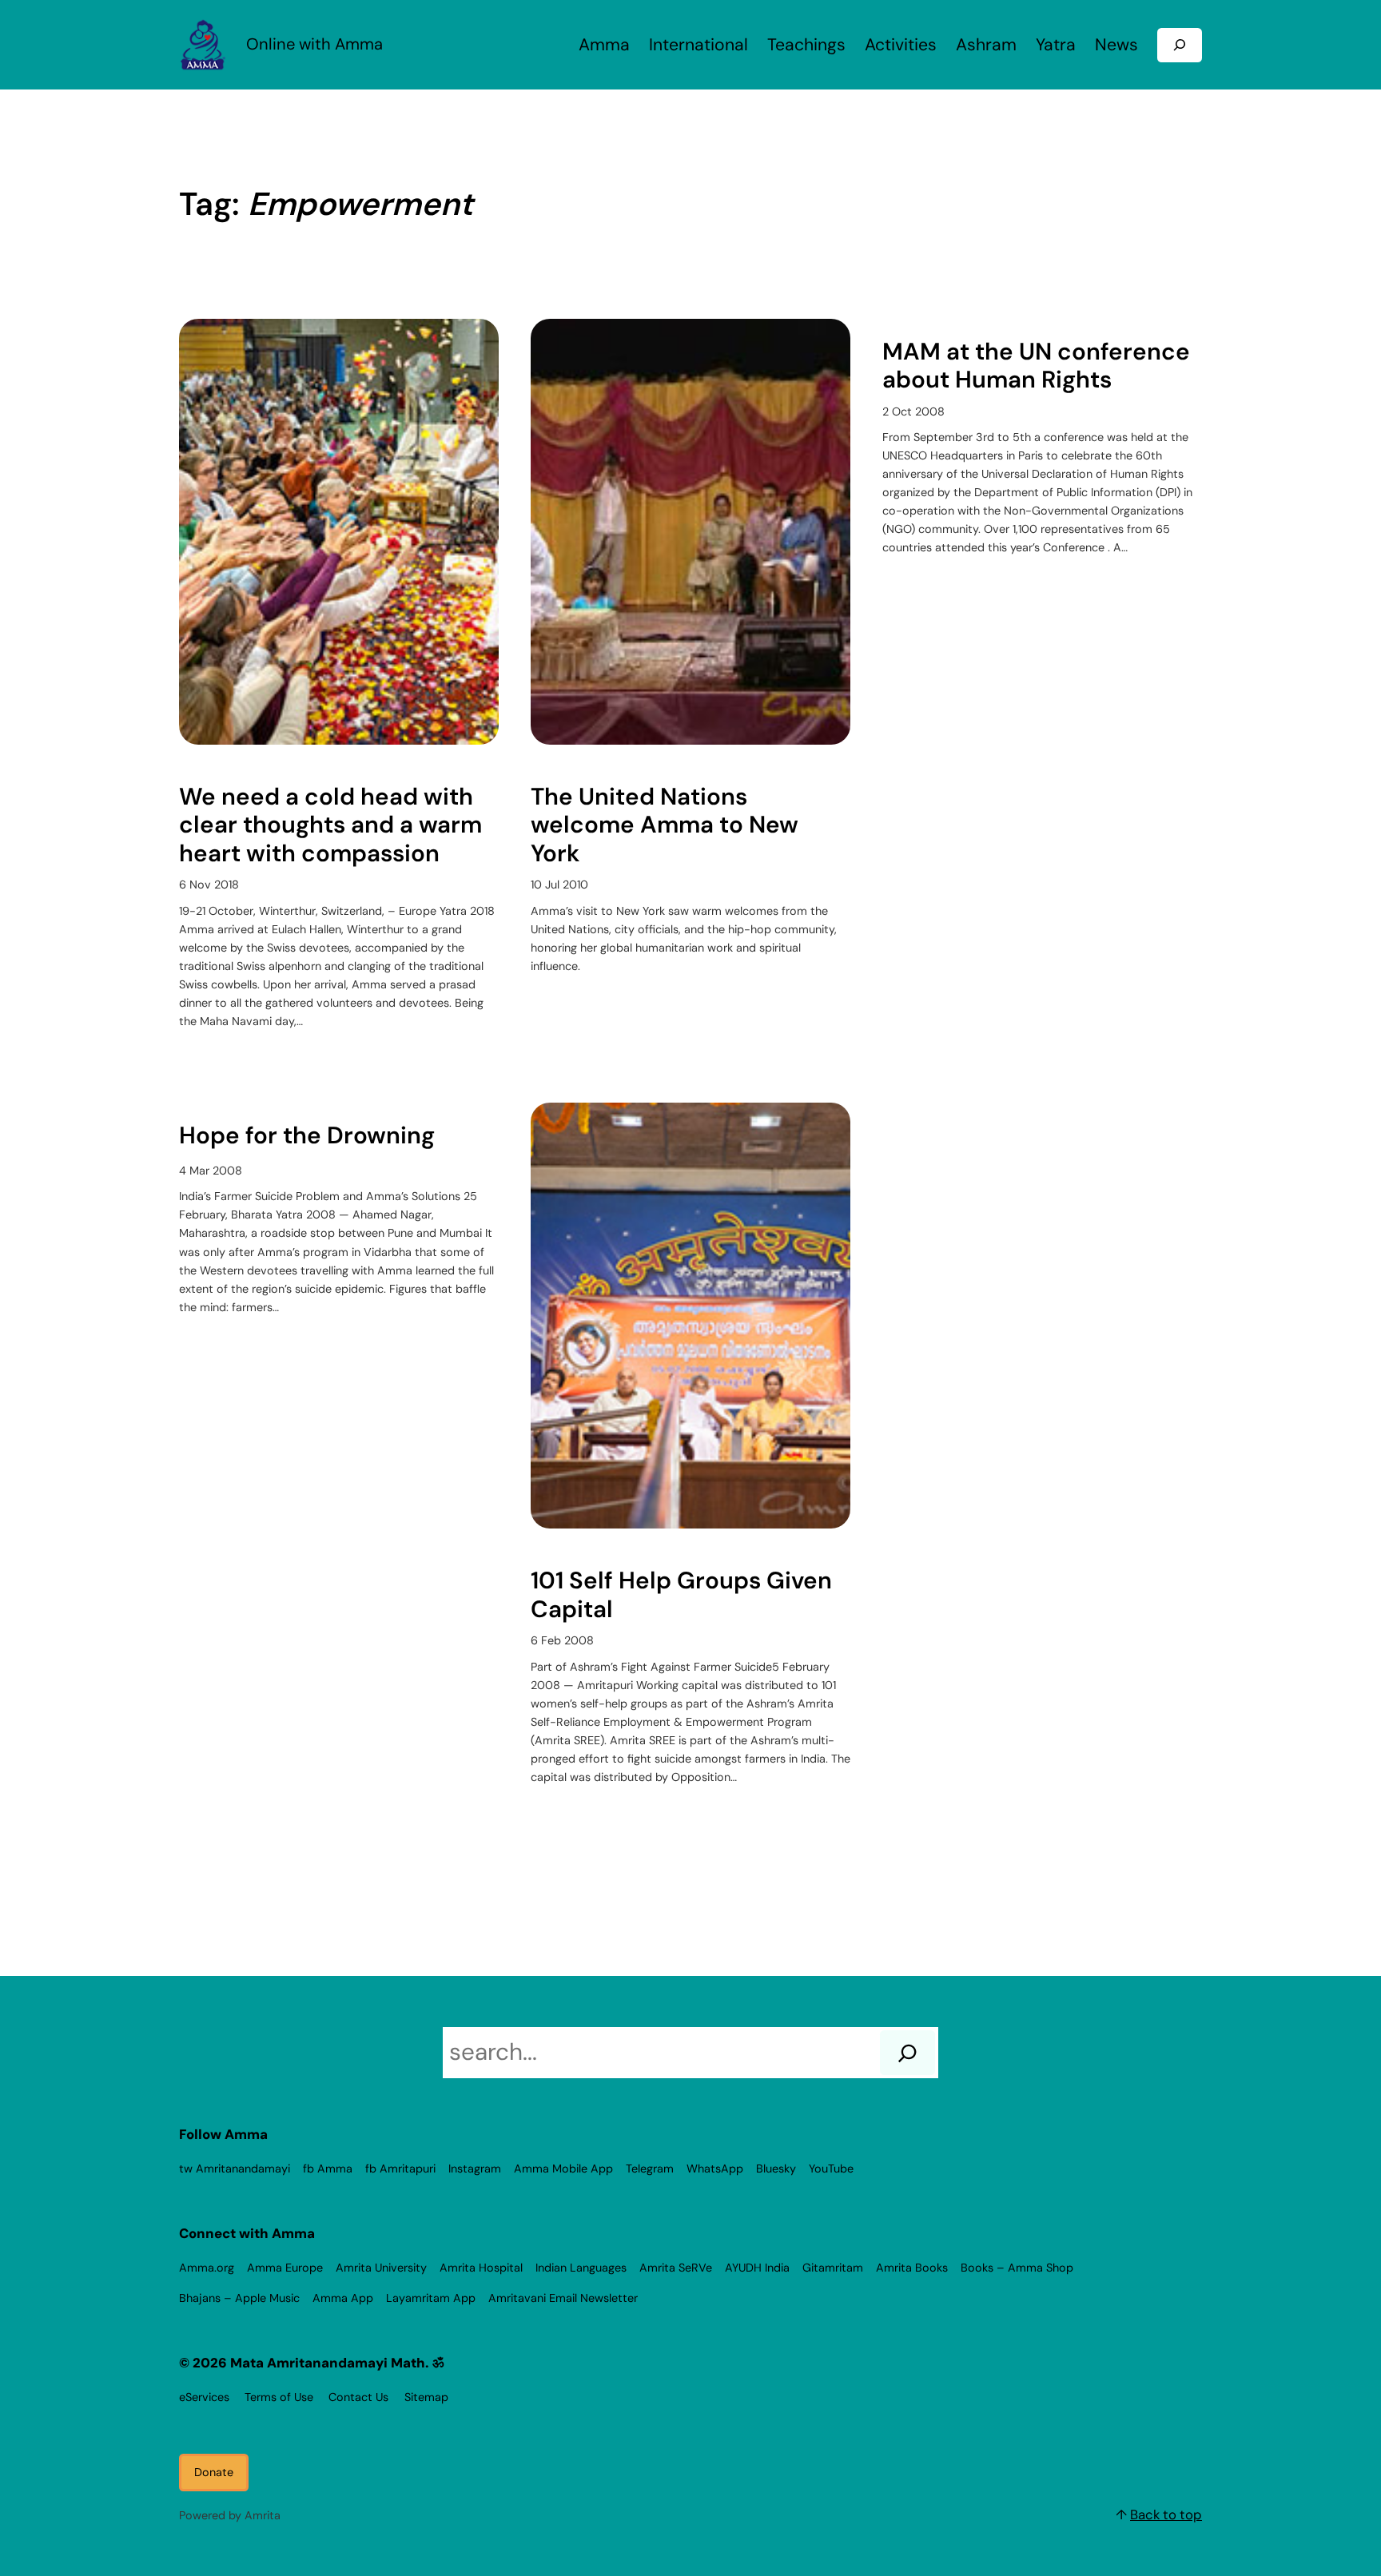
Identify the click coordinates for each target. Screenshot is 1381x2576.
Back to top (1166, 2514)
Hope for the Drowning (307, 1136)
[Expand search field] (1180, 45)
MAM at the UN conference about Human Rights (1036, 366)
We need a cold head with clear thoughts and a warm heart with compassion (330, 826)
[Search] (907, 2053)
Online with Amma (314, 44)
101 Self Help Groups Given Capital (681, 1595)
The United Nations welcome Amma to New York (665, 826)
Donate (214, 2472)
